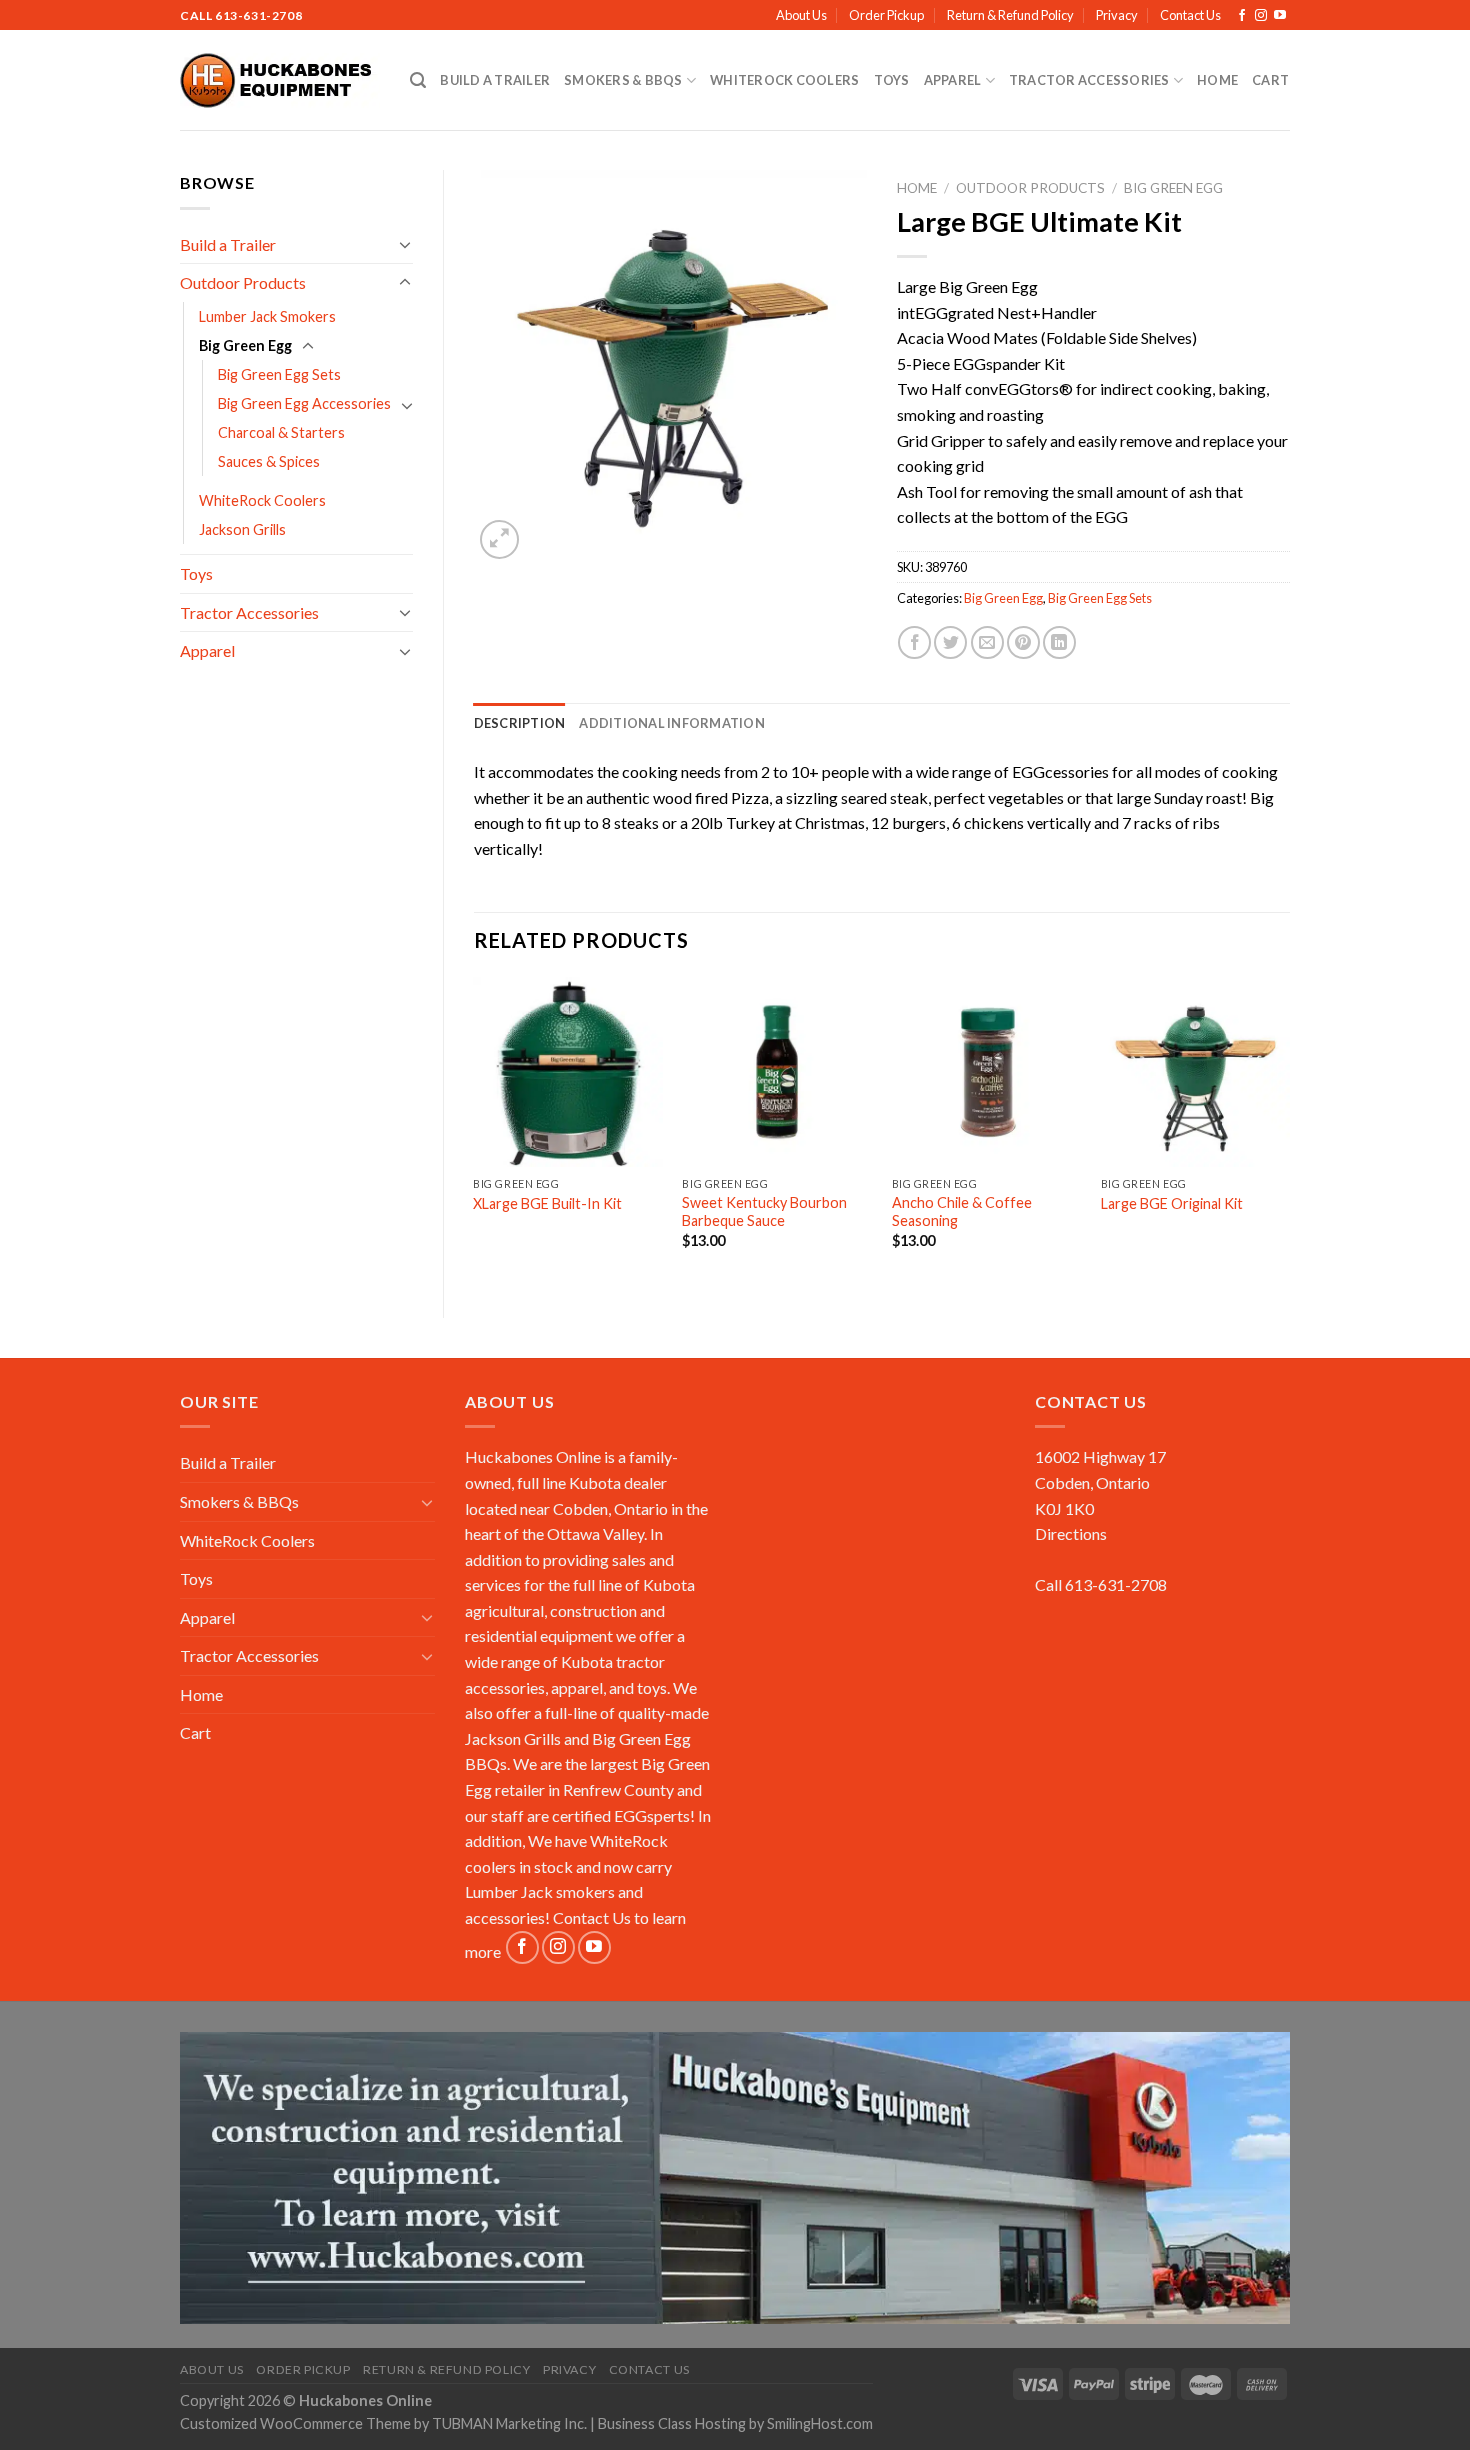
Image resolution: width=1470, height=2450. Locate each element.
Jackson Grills (242, 529)
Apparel (953, 80)
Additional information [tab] (672, 723)
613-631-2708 (258, 15)
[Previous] (475, 1130)
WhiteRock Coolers (784, 80)
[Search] (418, 80)
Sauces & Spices (269, 461)
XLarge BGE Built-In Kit (547, 1203)
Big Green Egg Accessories (304, 403)
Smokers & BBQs (623, 80)
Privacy (1117, 15)
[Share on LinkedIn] (1059, 642)
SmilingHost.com (820, 2423)
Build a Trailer (495, 80)
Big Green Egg (245, 345)
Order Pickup (886, 15)
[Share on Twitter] (950, 642)
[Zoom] (499, 539)
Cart (1270, 80)
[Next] (1289, 1130)
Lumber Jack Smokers (267, 316)
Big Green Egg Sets (279, 374)
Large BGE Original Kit (1172, 1203)
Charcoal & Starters (281, 432)
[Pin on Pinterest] (1023, 642)
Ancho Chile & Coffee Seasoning (962, 1212)
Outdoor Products (243, 282)
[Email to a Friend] (987, 642)
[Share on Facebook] (914, 642)
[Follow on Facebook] (1242, 16)
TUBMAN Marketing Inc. (509, 2423)
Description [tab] (520, 723)
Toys (892, 80)
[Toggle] (405, 244)
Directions (1071, 1533)
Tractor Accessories (1089, 80)
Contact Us (1190, 15)
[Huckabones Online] (280, 81)
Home (1217, 80)
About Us (801, 15)
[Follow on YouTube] (1280, 16)
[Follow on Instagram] (1261, 16)
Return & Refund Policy (1010, 15)
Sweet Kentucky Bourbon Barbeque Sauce (764, 1212)
